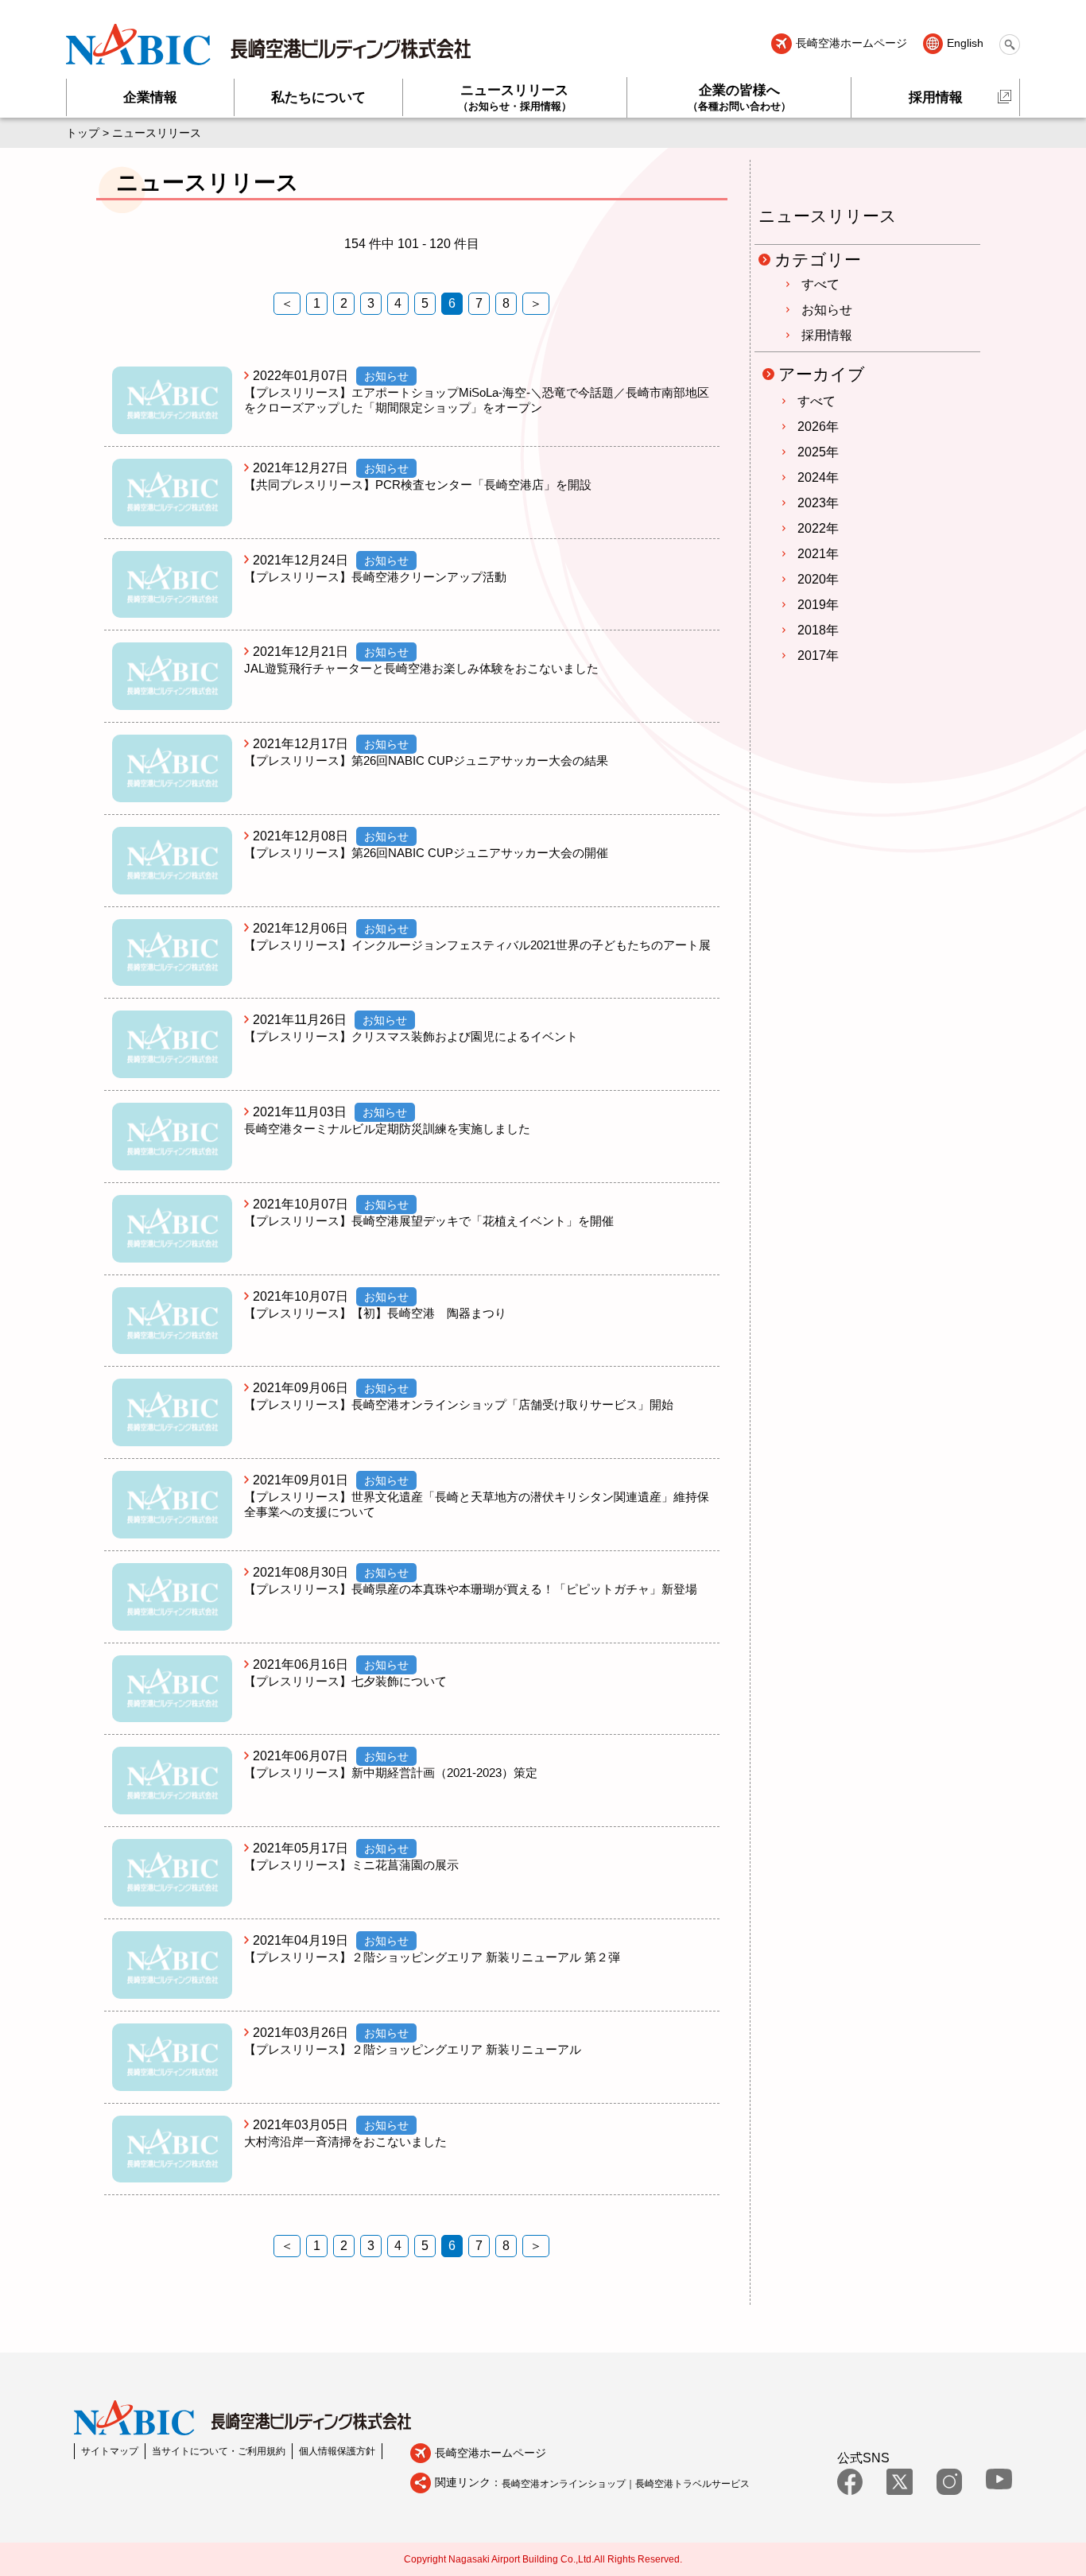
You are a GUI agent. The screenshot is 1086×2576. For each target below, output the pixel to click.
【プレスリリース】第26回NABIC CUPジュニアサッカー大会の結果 (426, 760)
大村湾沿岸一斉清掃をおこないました (345, 2141)
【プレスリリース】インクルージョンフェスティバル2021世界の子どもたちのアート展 (477, 945)
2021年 (818, 554)
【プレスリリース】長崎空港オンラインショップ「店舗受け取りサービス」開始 (459, 1404)
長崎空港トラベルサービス (692, 2484)
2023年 (818, 503)
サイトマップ (110, 2451)
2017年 (818, 656)
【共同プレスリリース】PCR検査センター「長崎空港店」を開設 (418, 485)
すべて (820, 284)
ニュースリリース (515, 97)
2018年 (818, 630)
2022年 (818, 528)
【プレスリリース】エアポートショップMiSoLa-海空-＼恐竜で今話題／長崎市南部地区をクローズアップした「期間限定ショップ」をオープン (477, 400)
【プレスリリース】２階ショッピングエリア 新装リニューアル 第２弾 (432, 1957)
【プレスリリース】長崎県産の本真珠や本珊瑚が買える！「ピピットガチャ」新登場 (471, 1589)
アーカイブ (822, 374)
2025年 (818, 452)
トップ (83, 133)
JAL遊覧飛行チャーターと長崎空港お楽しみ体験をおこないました (421, 668)
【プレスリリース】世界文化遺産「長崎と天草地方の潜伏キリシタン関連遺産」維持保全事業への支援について (477, 1504)
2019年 (818, 605)
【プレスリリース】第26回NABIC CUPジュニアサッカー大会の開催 (426, 853)
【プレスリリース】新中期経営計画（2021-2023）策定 (391, 1773)
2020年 (818, 579)
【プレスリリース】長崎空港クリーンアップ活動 (375, 577)
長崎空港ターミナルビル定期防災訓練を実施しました (387, 1129)
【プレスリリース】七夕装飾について (345, 1681)
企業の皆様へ (739, 97)
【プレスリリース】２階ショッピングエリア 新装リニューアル (413, 2049)
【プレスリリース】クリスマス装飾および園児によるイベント (411, 1036)
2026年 (818, 427)
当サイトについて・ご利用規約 (219, 2451)
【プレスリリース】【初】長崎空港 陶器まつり (375, 1313)
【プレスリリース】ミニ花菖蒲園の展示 (351, 1865)
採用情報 (936, 97)
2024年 (818, 477)
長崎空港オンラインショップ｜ (568, 2484)
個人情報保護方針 (337, 2451)
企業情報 (150, 97)
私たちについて (318, 97)
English (965, 44)
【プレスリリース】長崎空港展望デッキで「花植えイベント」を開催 (429, 1221)
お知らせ (827, 310)
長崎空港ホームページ (851, 44)
